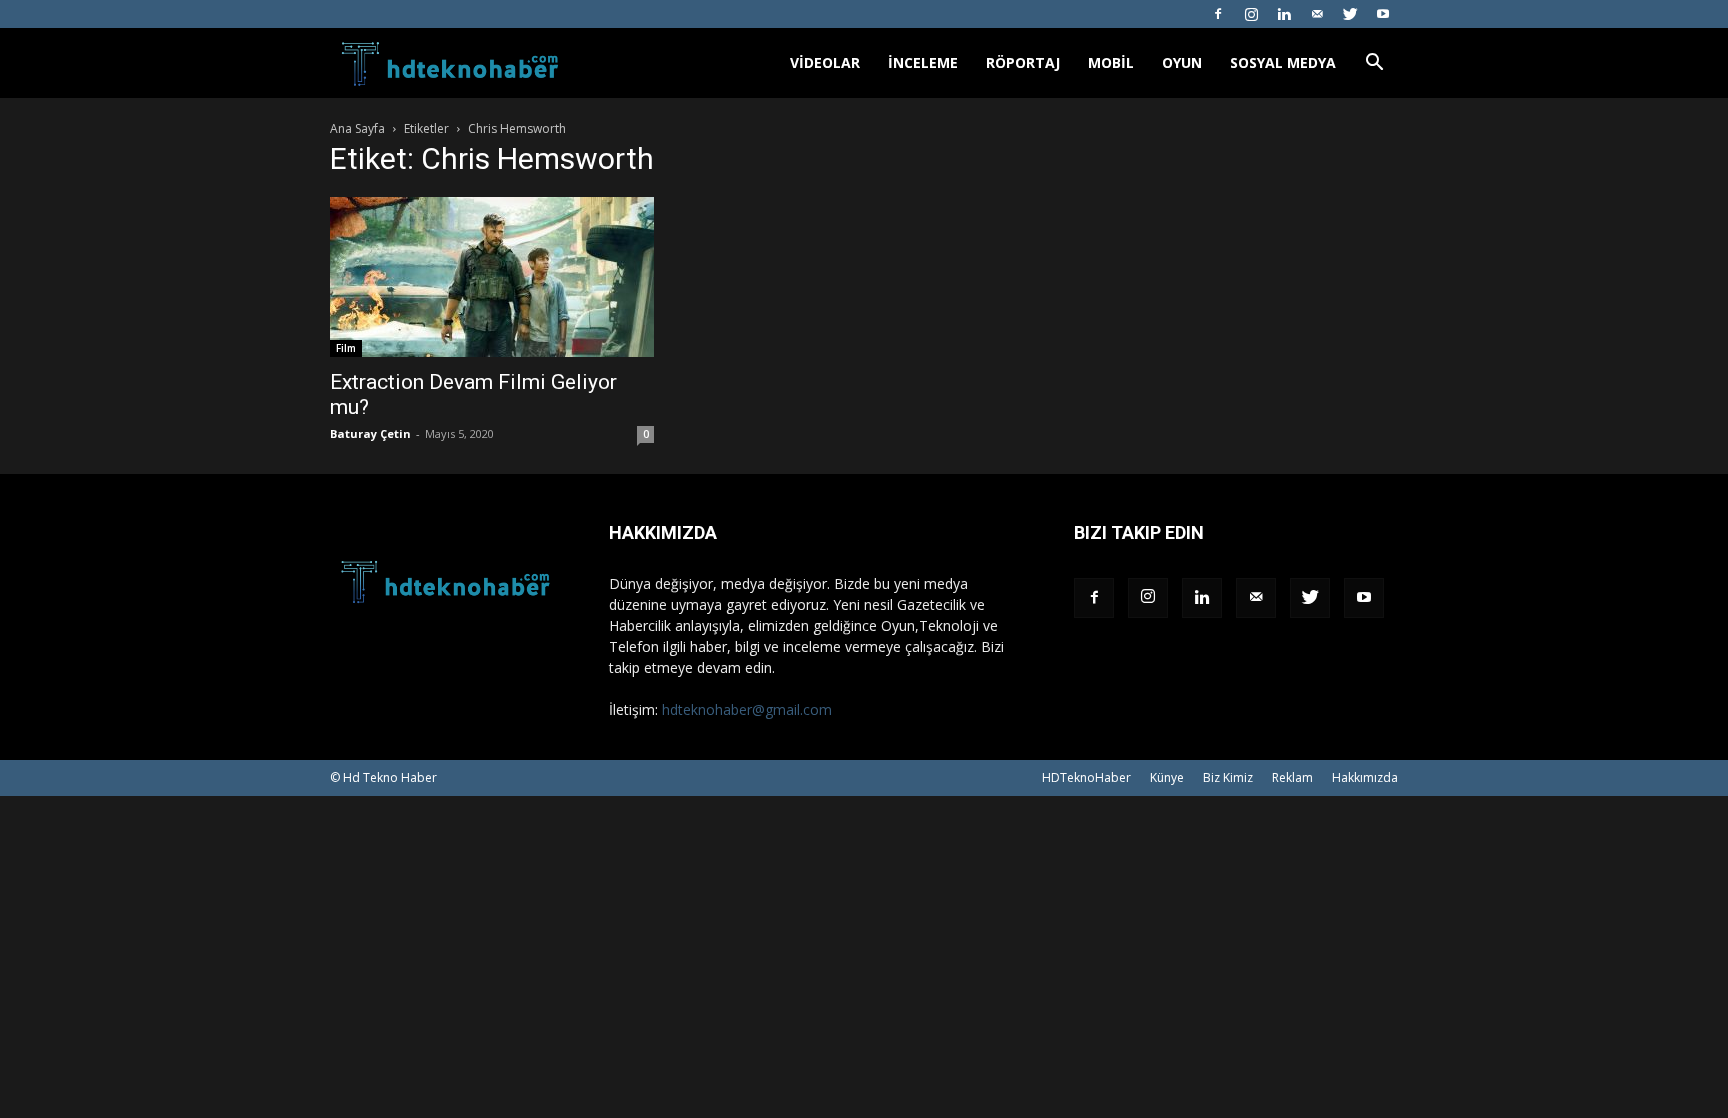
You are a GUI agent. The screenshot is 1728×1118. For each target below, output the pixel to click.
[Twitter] (1350, 14)
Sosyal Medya (1283, 62)
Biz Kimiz (1228, 777)
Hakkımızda (1365, 777)
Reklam (1292, 777)
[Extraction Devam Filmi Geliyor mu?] (492, 277)
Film (346, 348)
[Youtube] (1383, 14)
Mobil (1111, 62)
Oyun (1182, 62)
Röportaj (1023, 62)
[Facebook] (1218, 14)
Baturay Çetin (370, 433)
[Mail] (1317, 14)
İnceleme (923, 62)
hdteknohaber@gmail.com (747, 709)
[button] (1374, 64)
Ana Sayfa (357, 128)
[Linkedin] (1284, 14)
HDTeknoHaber (1086, 777)
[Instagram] (1251, 14)
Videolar (825, 62)
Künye (1167, 777)
